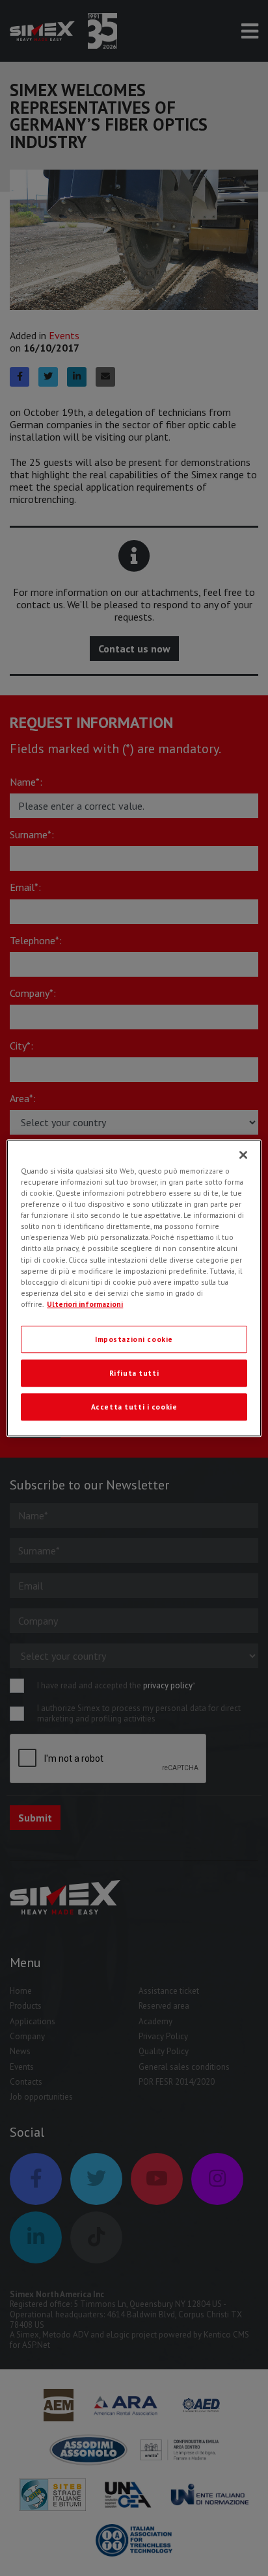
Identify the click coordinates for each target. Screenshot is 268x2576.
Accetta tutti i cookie (134, 1407)
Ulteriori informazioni (85, 1304)
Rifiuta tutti (134, 1373)
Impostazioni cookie (134, 1339)
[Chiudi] (243, 1155)
